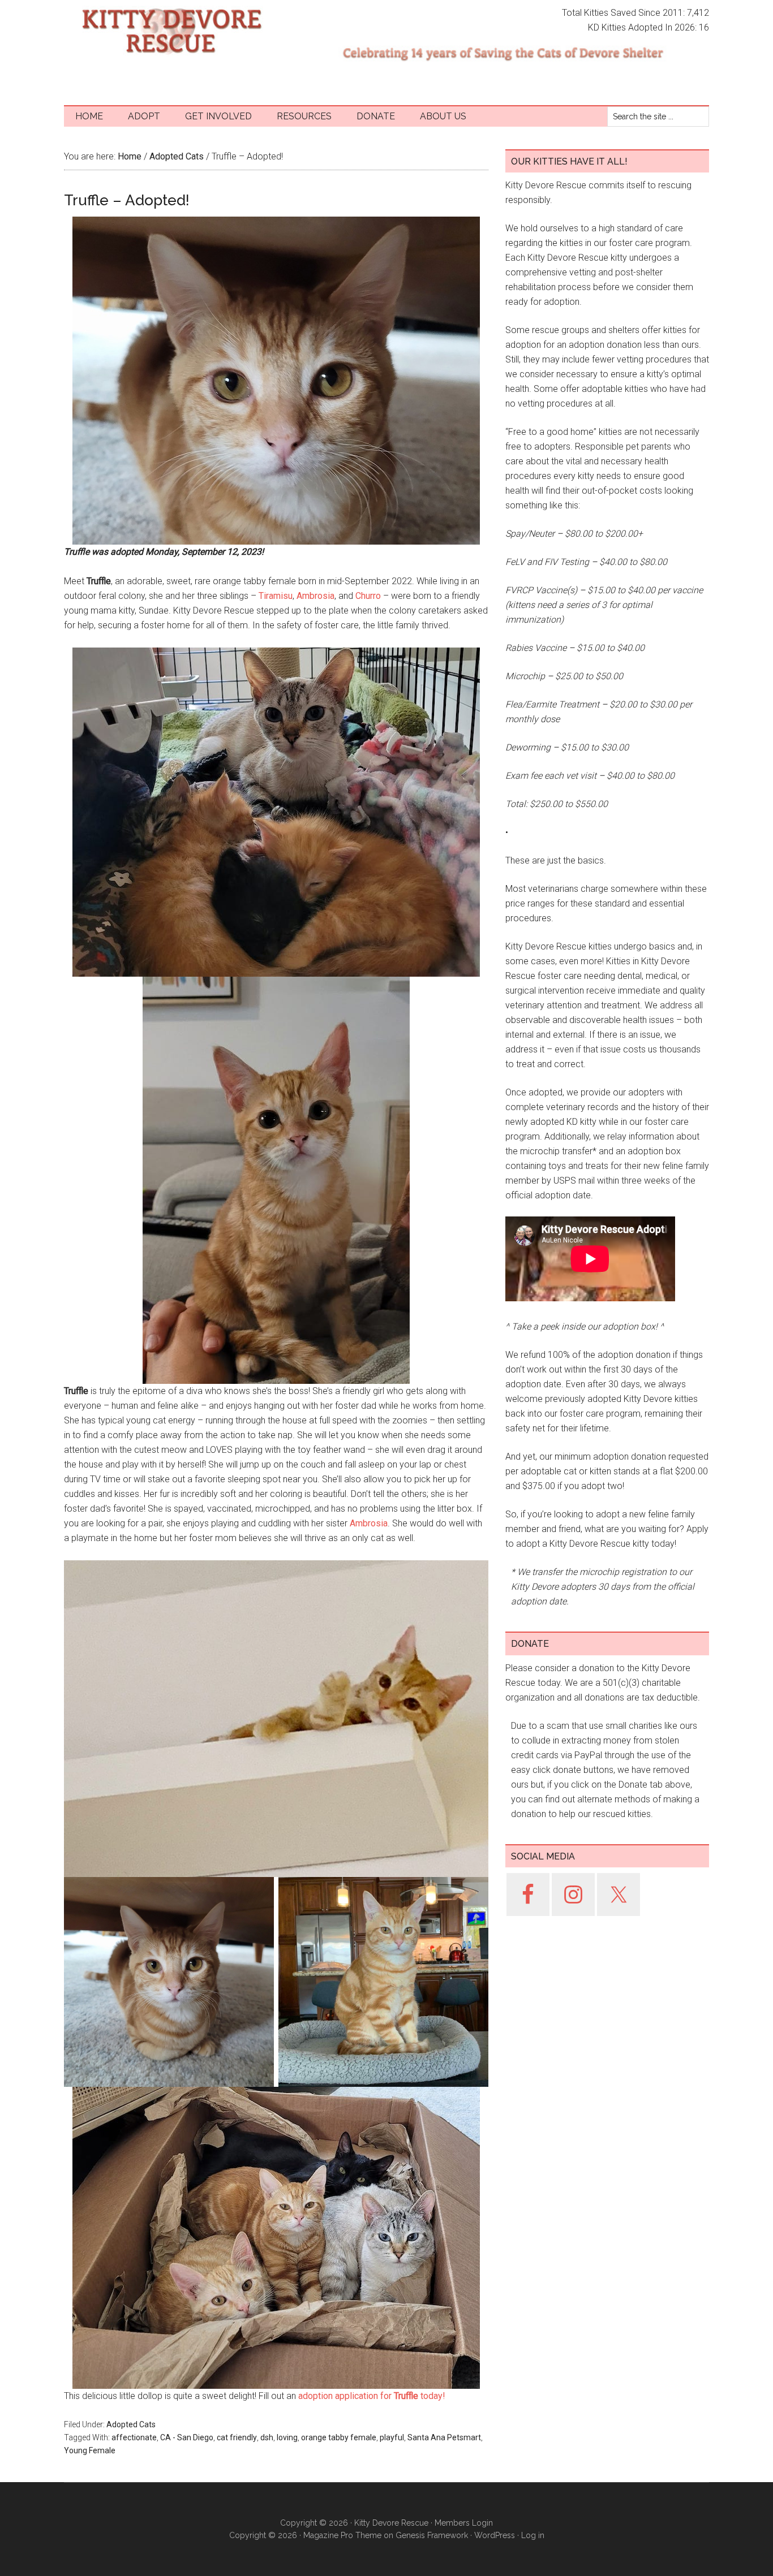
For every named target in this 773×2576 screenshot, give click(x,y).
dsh (267, 2437)
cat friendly (237, 2437)
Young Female (90, 2450)
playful (392, 2437)
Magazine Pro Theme (342, 2535)
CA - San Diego (187, 2437)
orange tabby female (339, 2437)
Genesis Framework (432, 2535)
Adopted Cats (131, 2424)
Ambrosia (315, 596)
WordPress (495, 2535)
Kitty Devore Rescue (171, 31)
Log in (533, 2535)
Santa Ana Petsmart (444, 2437)
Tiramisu (276, 596)
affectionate (134, 2437)
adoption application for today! (372, 2396)
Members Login (464, 2523)
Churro (368, 596)
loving (287, 2437)
